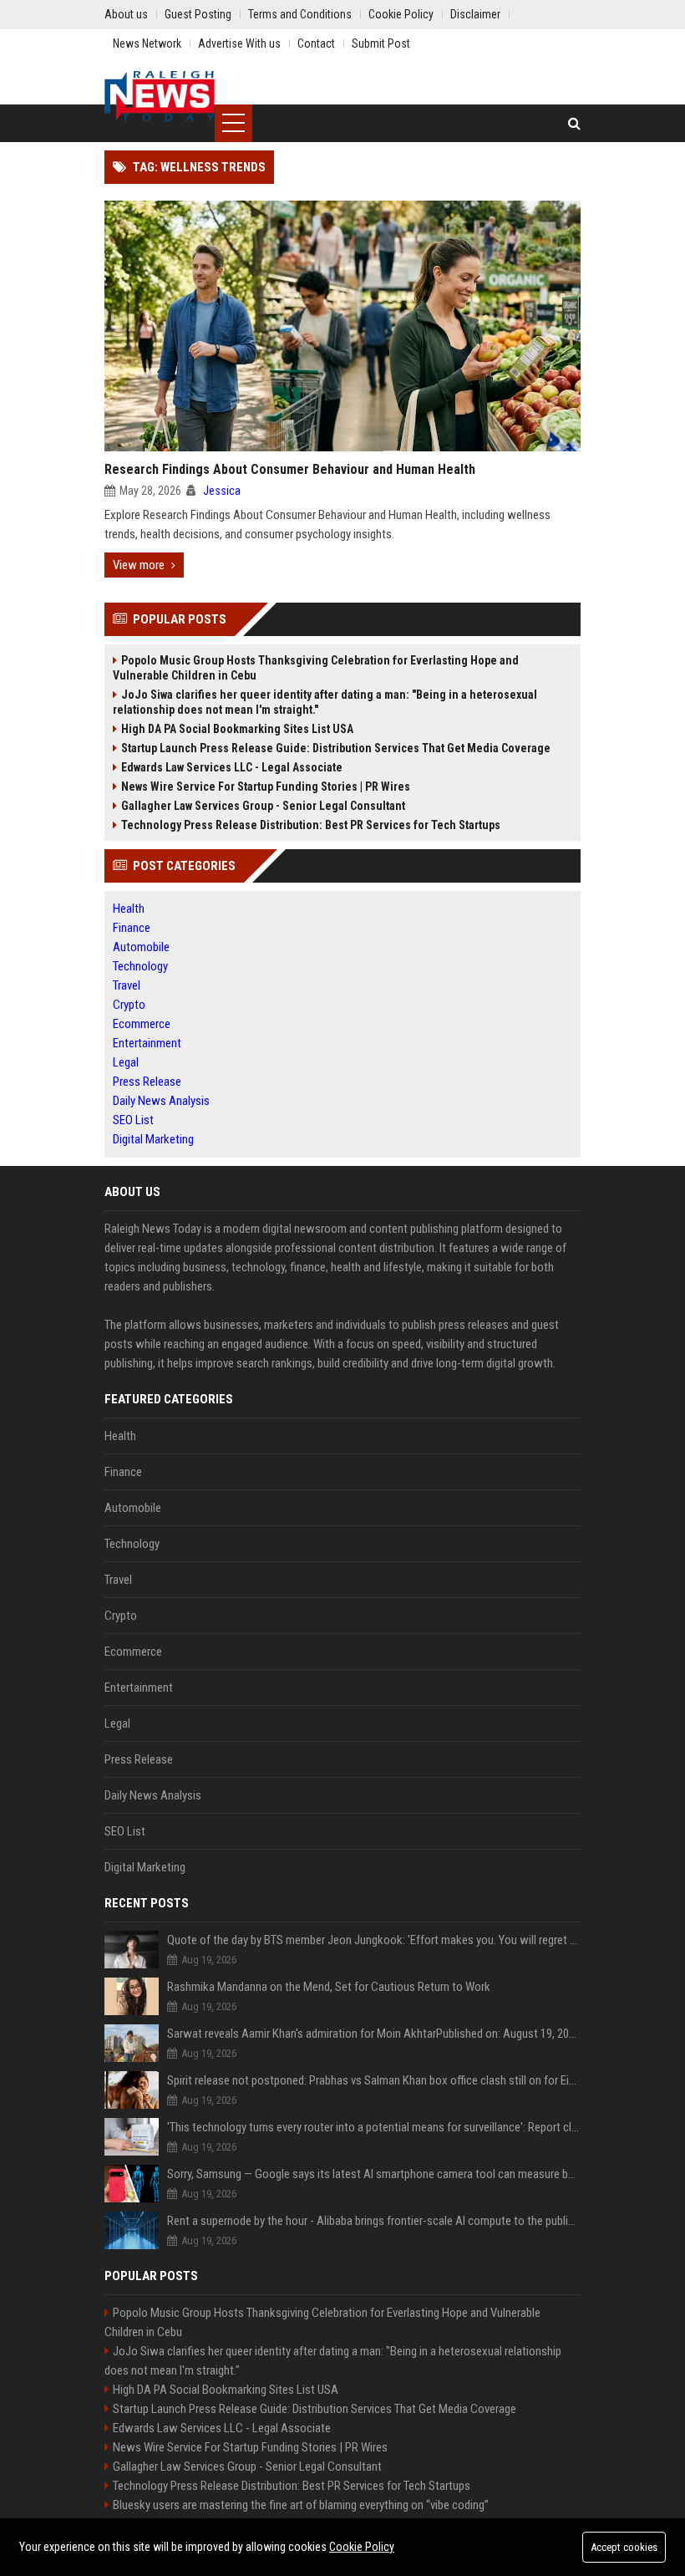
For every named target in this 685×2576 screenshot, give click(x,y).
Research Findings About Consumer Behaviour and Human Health (290, 469)
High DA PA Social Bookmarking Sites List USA (237, 729)
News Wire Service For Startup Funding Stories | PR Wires (266, 787)
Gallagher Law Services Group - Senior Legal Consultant (263, 806)
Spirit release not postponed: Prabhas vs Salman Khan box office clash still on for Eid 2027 (374, 2080)
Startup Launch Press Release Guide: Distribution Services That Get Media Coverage (336, 748)
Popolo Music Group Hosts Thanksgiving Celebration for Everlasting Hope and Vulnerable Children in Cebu (316, 668)
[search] (574, 123)
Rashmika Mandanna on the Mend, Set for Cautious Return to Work (329, 1987)
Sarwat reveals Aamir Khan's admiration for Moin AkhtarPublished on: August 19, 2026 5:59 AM (374, 2034)
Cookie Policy (362, 2547)
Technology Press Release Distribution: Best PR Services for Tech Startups (311, 825)
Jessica (222, 491)
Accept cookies (624, 2547)
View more (139, 565)
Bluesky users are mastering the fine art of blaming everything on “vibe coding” (301, 2505)
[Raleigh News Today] (160, 96)
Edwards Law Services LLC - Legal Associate (232, 767)
